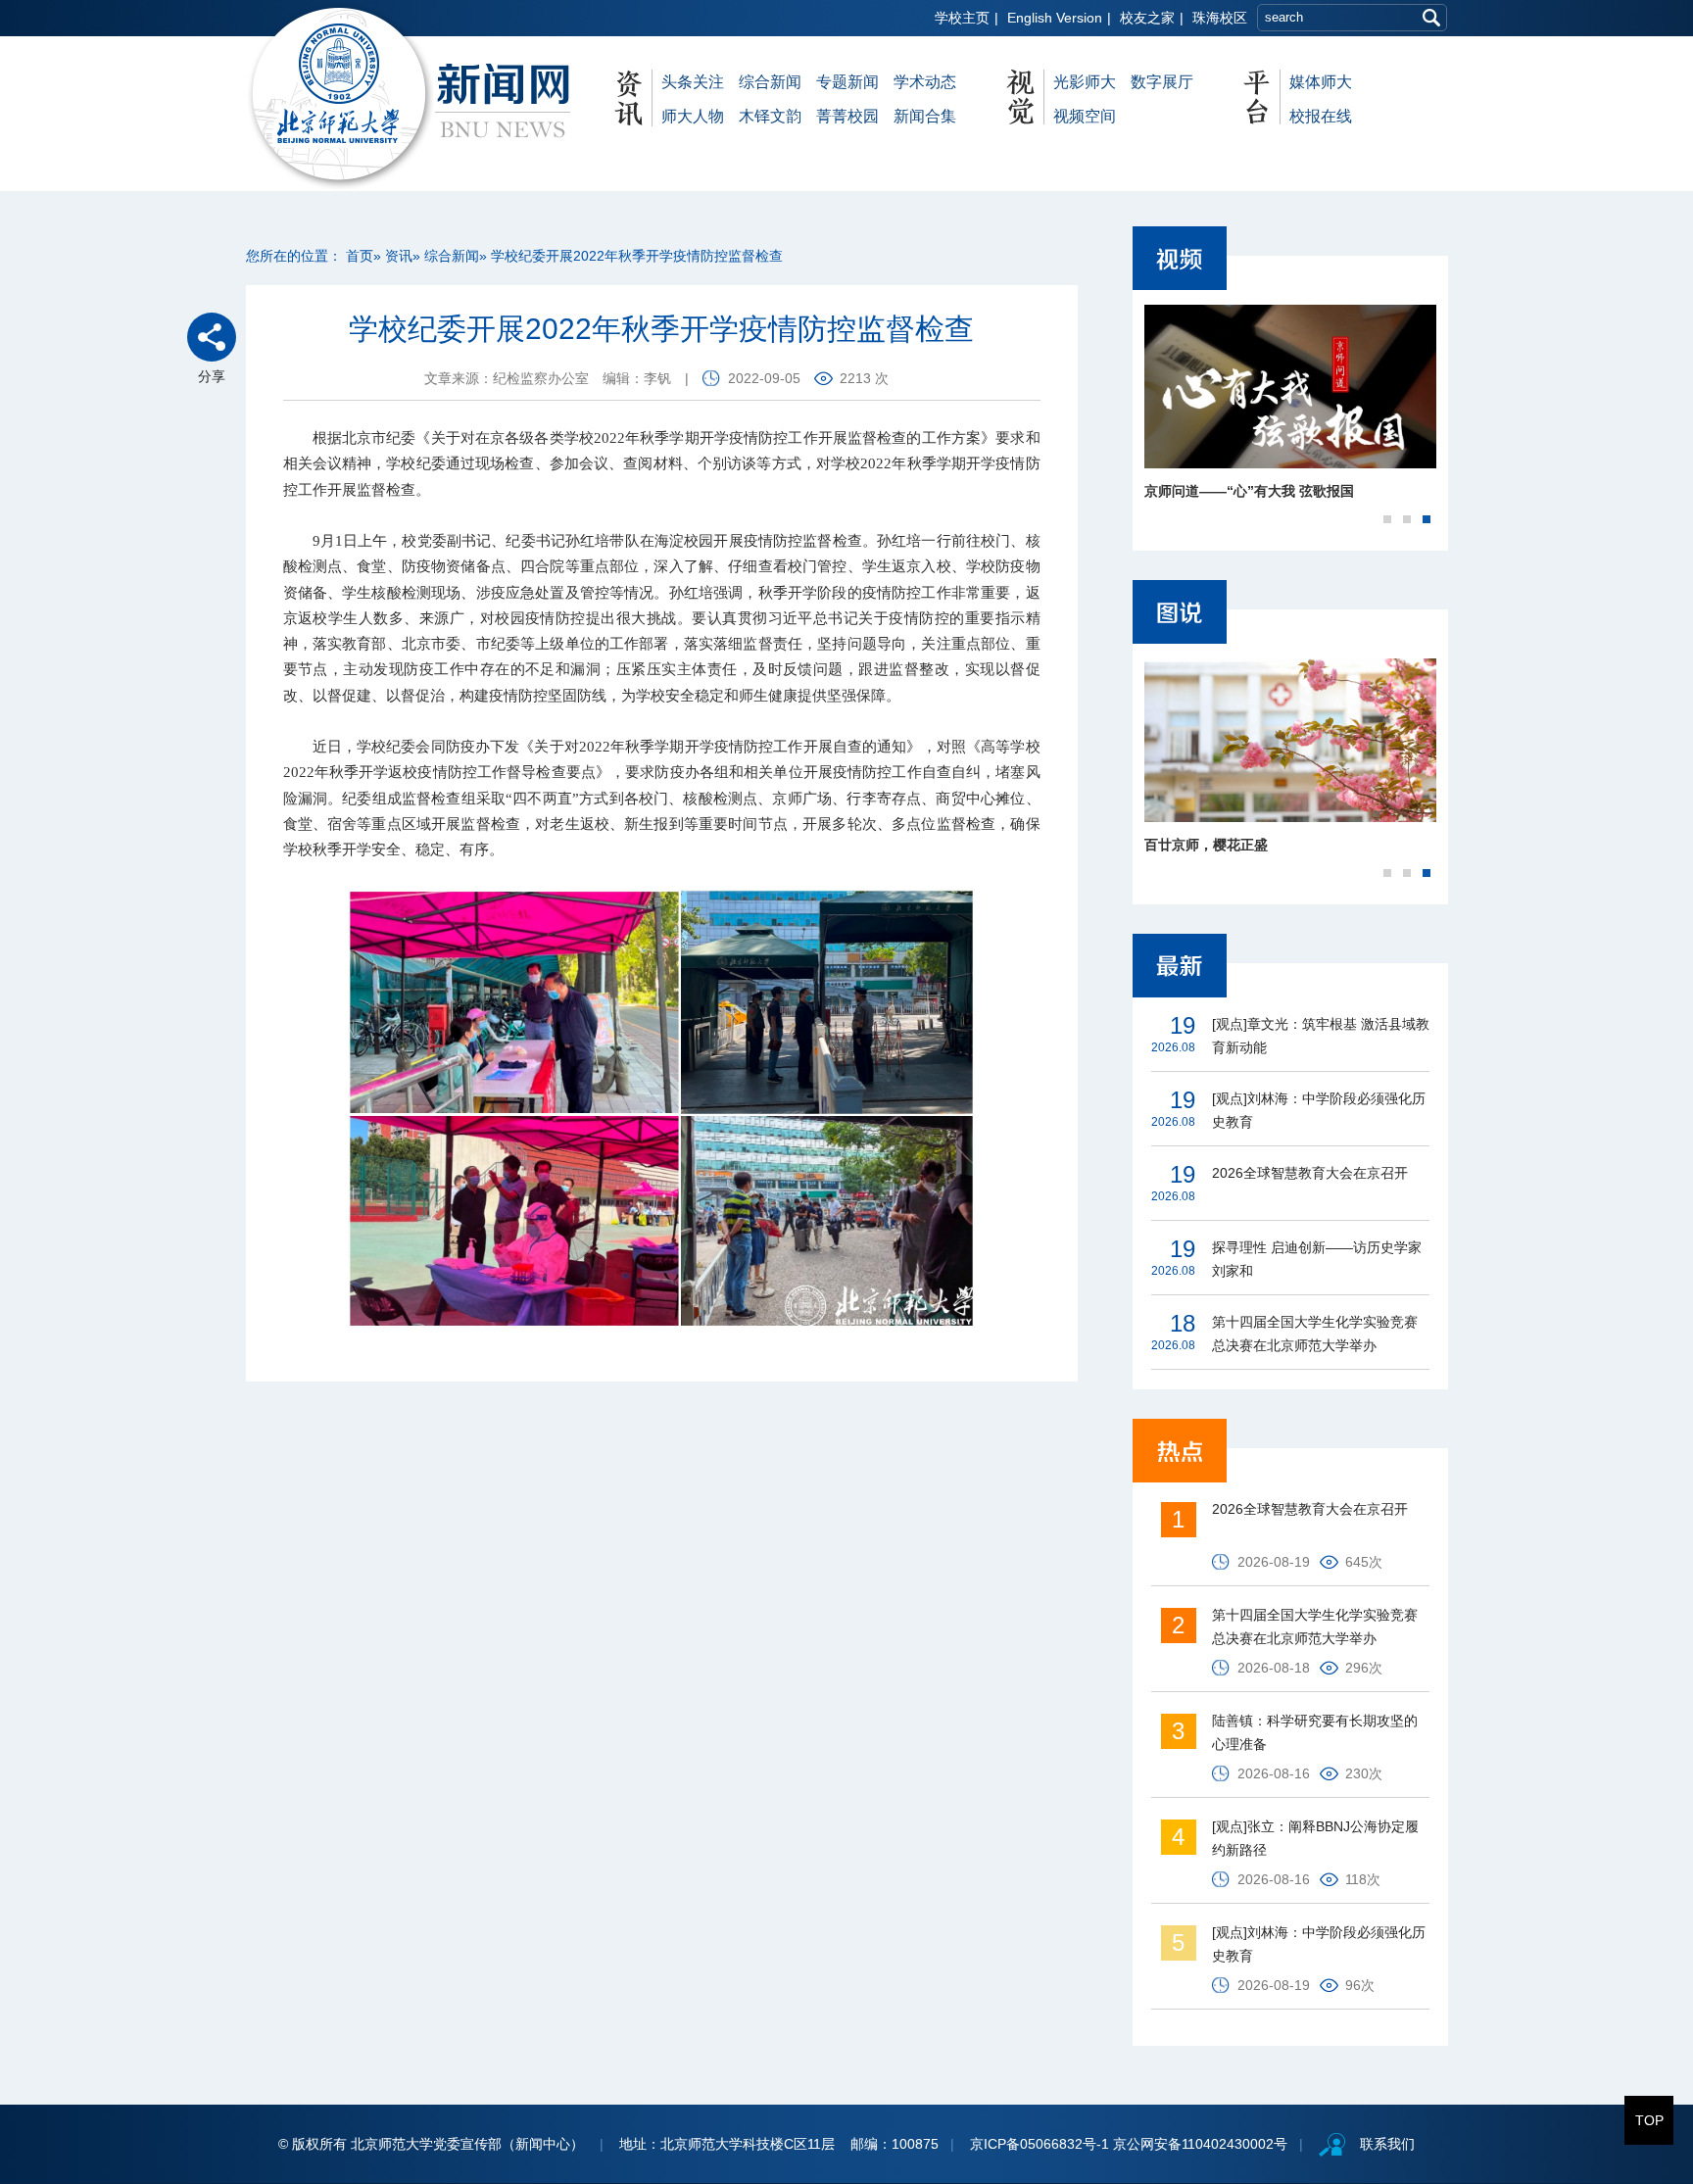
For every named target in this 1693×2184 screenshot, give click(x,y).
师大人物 (693, 116)
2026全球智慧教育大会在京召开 (1310, 1173)
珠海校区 (1220, 18)
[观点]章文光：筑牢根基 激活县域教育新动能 (1321, 1036)
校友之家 (1147, 18)
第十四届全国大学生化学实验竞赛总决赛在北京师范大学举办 (1315, 1334)
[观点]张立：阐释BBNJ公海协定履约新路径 (1315, 1838)
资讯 (399, 256)
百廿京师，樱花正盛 (1206, 845)
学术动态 (925, 82)
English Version (1055, 18)
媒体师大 (1321, 82)
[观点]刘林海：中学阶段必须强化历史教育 (1319, 1110)
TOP (1649, 2120)
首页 (360, 256)
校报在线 (1321, 116)
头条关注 (693, 82)
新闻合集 (925, 116)
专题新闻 (847, 82)
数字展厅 (1162, 82)
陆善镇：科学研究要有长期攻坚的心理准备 (1315, 1732)
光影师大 (1085, 82)
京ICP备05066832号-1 (1040, 2144)
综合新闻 (770, 82)
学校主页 (962, 18)
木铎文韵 (770, 116)
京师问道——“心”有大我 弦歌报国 (1249, 491)
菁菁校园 (847, 116)
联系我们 (1387, 2144)
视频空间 (1085, 116)
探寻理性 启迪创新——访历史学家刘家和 (1317, 1259)
